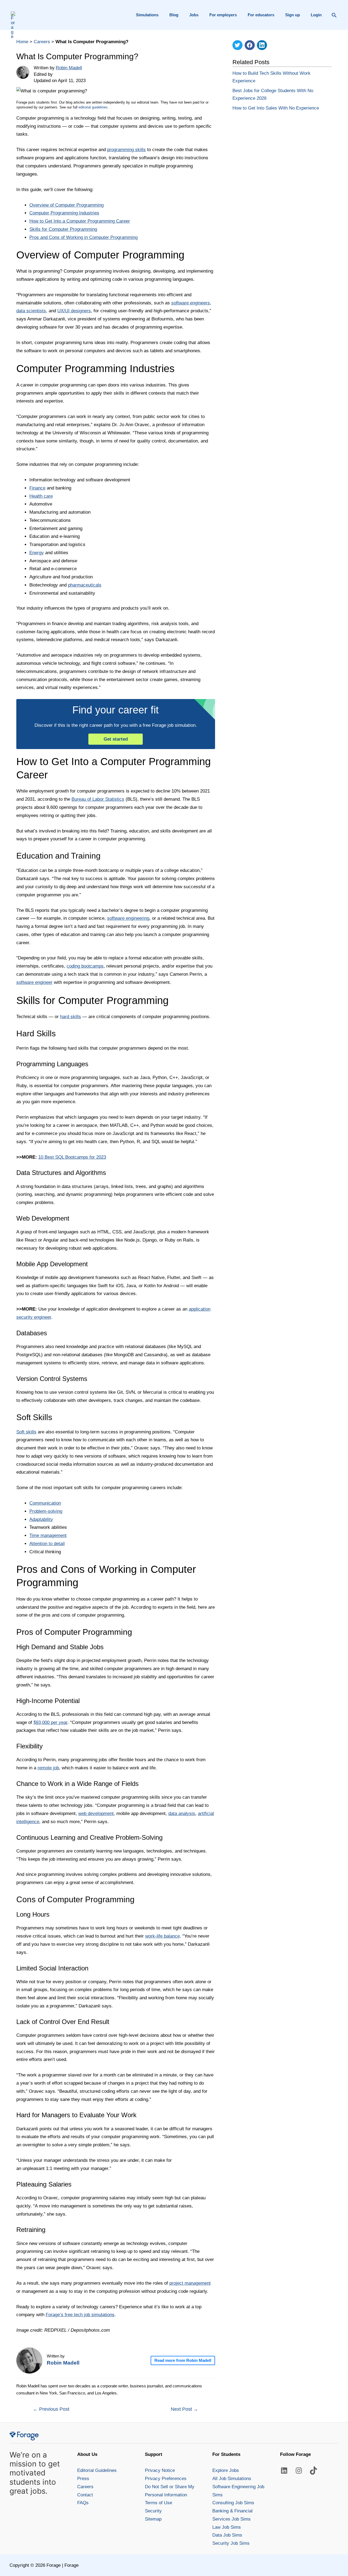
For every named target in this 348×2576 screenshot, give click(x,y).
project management (190, 2283)
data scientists (31, 311)
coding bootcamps (85, 966)
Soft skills (26, 1432)
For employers (223, 15)
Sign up (293, 15)
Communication (45, 1503)
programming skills (126, 150)
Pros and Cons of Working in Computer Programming (83, 237)
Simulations (147, 15)
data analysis (182, 1814)
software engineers (191, 303)
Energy (37, 553)
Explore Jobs (226, 2470)
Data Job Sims (227, 2535)
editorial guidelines (93, 107)
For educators (261, 15)
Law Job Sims (227, 2527)
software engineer (34, 982)
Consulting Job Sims (233, 2503)
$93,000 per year (50, 1722)
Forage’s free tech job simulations (80, 2315)
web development (96, 1814)
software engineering (128, 918)
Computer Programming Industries (64, 213)
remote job (48, 1768)
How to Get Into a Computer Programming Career (80, 221)
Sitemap (153, 2519)
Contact (85, 2495)
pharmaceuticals (85, 585)
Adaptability (41, 1519)
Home (22, 42)
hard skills (71, 1017)
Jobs (194, 15)
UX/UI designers (74, 311)
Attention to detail (47, 1544)
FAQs (83, 2503)
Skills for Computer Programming (63, 229)
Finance (37, 488)
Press (83, 2479)
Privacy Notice (160, 2470)
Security (153, 2511)
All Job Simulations (232, 2479)
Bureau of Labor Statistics (98, 799)
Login (316, 15)
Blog (174, 15)
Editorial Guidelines (97, 2470)
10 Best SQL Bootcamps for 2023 (72, 1157)
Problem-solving (46, 1511)
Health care (41, 496)
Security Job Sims (231, 2543)
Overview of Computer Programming (66, 205)
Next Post (184, 2409)
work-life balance (162, 1936)
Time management (48, 1535)
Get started (116, 739)
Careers (42, 42)
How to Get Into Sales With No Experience (276, 108)
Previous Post (51, 2409)
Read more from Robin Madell (183, 2360)
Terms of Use (159, 2503)
